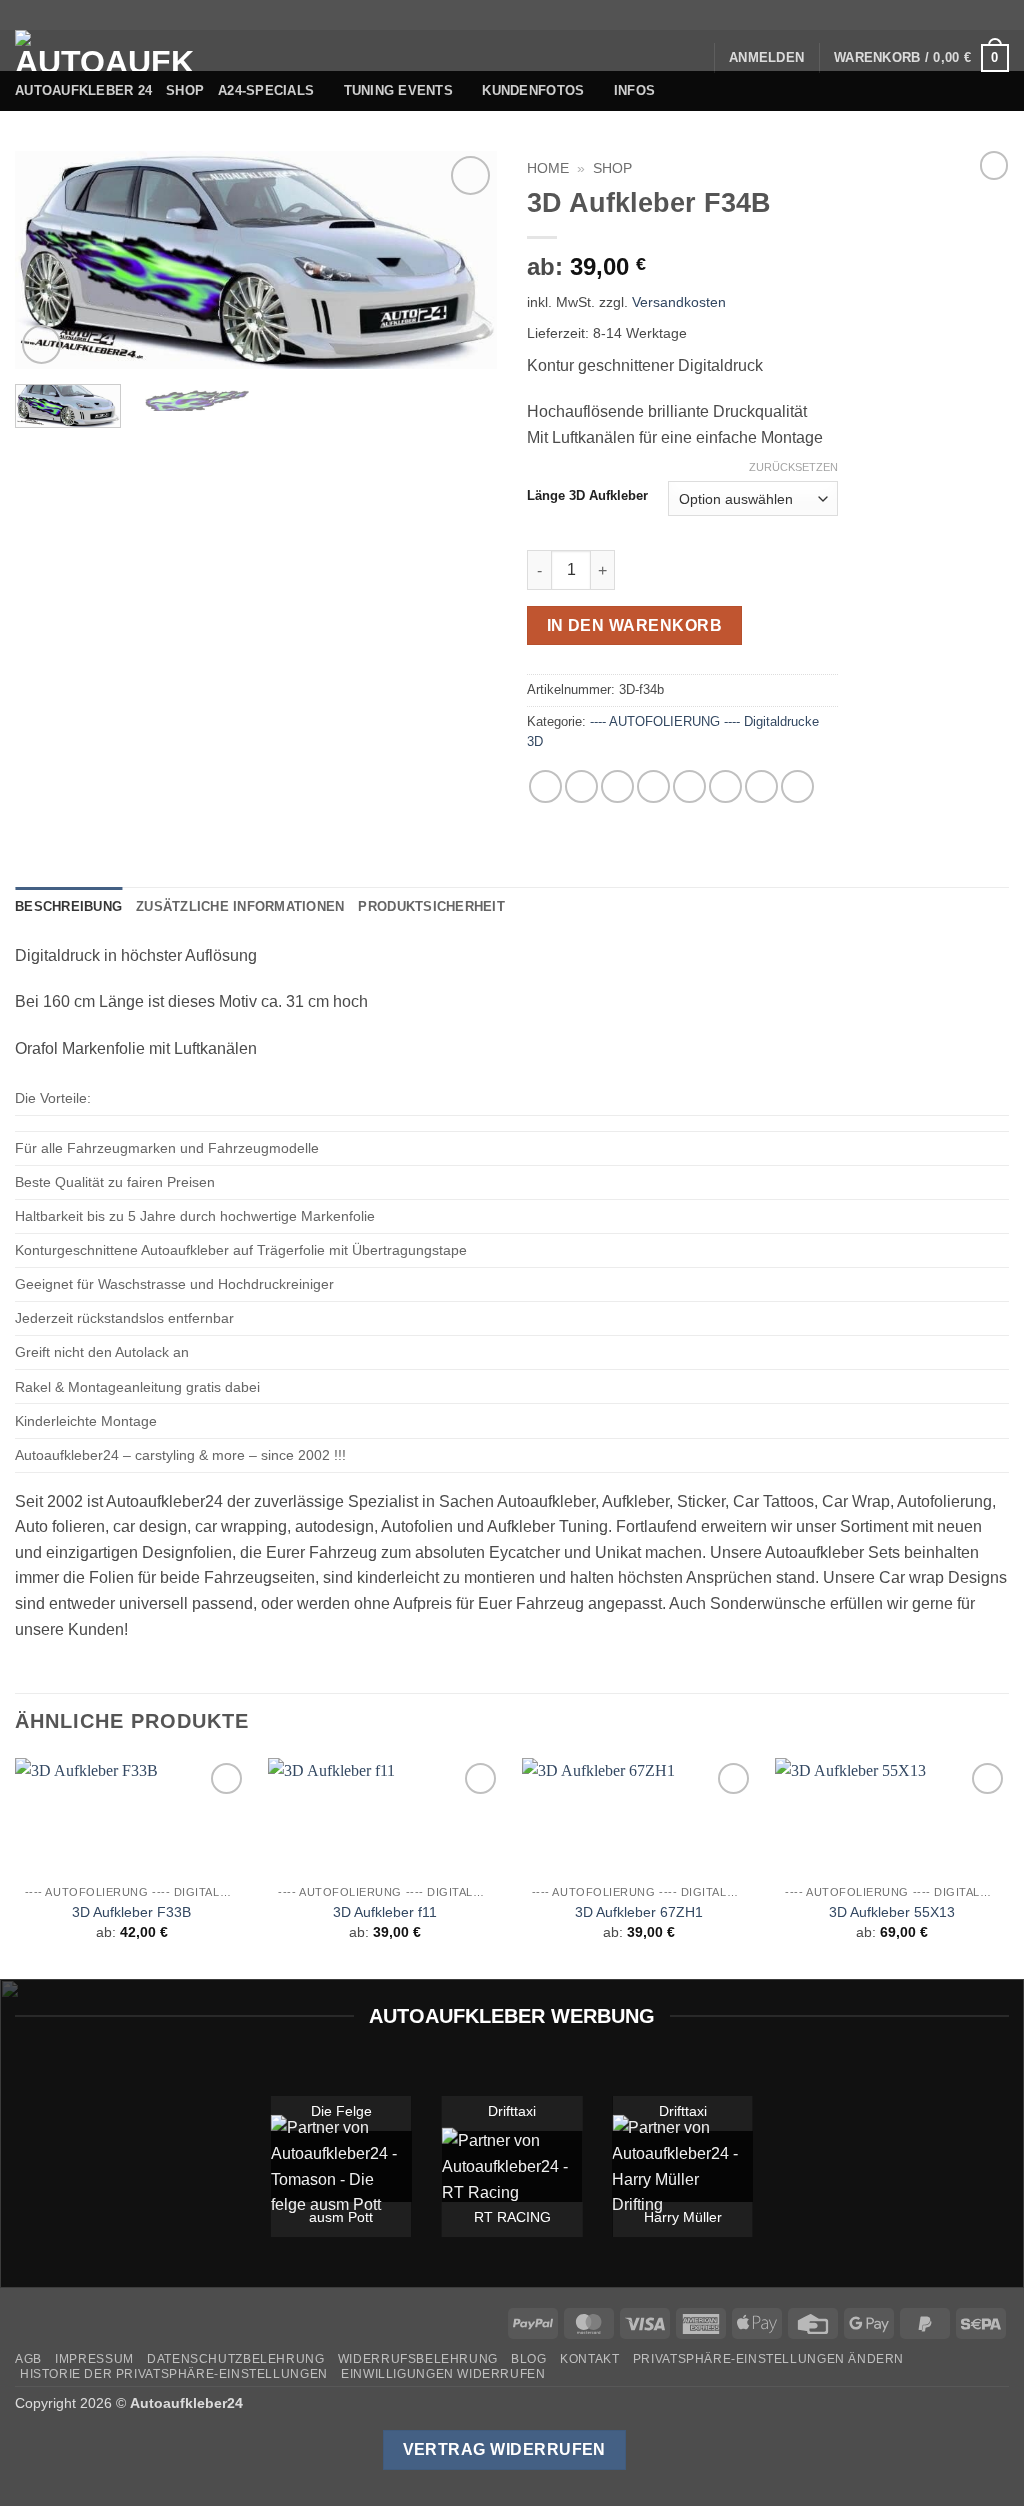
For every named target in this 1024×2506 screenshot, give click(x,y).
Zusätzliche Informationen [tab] (240, 906)
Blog (528, 2359)
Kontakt (589, 2359)
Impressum (94, 2359)
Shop (185, 90)
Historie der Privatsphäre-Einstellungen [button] (174, 2374)
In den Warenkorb (634, 625)
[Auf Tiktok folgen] (923, 15)
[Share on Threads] (617, 786)
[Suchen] (691, 58)
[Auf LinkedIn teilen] (725, 786)
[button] (766, 58)
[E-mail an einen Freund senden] (653, 786)
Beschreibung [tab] (68, 906)
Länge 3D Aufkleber (587, 496)
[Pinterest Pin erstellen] (689, 786)
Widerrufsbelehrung (418, 2359)
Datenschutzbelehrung (235, 2359)
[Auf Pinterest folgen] (980, 15)
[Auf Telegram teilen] (797, 786)
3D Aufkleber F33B (131, 1912)
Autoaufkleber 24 (83, 90)
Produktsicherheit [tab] (431, 906)
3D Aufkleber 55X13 (892, 1912)
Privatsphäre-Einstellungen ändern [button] (768, 2359)
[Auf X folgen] (942, 15)
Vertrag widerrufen (504, 2449)
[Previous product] (994, 165)
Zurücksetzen (793, 467)
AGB (28, 2359)
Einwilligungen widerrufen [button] (443, 2374)
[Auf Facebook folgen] (884, 15)
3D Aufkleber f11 (385, 1912)
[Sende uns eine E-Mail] (961, 15)
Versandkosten (679, 302)
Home (548, 168)
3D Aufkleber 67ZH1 (639, 1912)
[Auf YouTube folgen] (999, 15)
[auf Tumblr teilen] (761, 786)
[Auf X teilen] (581, 786)
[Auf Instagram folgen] (903, 15)
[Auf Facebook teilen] (545, 786)
